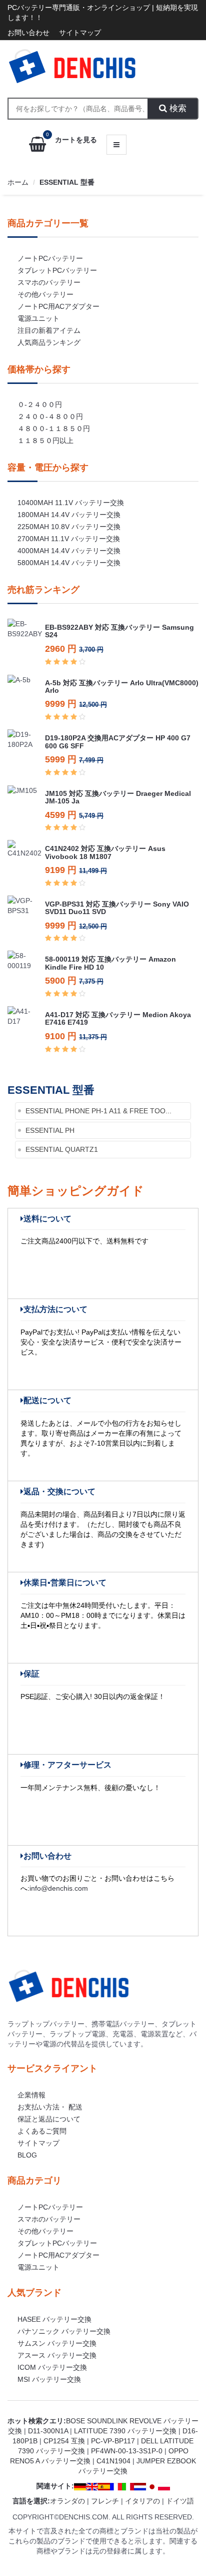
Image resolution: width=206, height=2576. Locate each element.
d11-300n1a (48, 2431)
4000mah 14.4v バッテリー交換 (69, 551)
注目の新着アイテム (49, 330)
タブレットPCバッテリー (57, 270)
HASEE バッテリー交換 (54, 2319)
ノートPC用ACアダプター (58, 306)
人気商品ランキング (49, 342)
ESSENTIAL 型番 (67, 182)
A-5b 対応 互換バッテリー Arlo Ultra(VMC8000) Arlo (122, 687)
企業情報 (31, 2095)
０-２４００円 (40, 404)
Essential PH (50, 1130)
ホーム (18, 182)
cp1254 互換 (64, 2441)
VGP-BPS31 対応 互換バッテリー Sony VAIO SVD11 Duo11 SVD (117, 908)
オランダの (67, 2501)
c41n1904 (113, 2461)
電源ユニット (38, 318)
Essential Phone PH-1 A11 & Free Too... (98, 1111)
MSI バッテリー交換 (49, 2379)
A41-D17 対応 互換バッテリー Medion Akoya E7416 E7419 (118, 1018)
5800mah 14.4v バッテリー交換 (69, 563)
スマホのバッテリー (49, 282)
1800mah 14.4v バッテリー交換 (69, 515)
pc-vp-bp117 (113, 2441)
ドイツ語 (180, 2501)
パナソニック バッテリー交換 (64, 2331)
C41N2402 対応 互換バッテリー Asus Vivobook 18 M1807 (105, 852)
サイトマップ (80, 33)
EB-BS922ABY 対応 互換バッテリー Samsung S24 (119, 631)
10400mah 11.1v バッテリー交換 (71, 503)
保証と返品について (49, 2119)
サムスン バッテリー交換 (57, 2343)
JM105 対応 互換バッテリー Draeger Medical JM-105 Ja (118, 797)
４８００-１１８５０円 (54, 428)
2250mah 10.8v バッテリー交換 (69, 527)
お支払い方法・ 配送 (50, 2107)
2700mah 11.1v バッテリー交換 (69, 539)
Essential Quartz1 (62, 1149)
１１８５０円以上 (45, 441)
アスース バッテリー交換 (57, 2355)
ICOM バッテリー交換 (52, 2367)
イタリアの (142, 2501)
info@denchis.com (59, 1888)
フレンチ (105, 2501)
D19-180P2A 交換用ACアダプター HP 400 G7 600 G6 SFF (118, 742)
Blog (27, 2155)
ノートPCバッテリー (50, 258)
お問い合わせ (28, 33)
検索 (177, 108)
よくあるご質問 (42, 2131)
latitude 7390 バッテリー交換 (125, 2431)
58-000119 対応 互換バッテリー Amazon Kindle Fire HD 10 (110, 963)
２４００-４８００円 (50, 416)
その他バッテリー (45, 294)
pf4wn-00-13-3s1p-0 (127, 2451)
